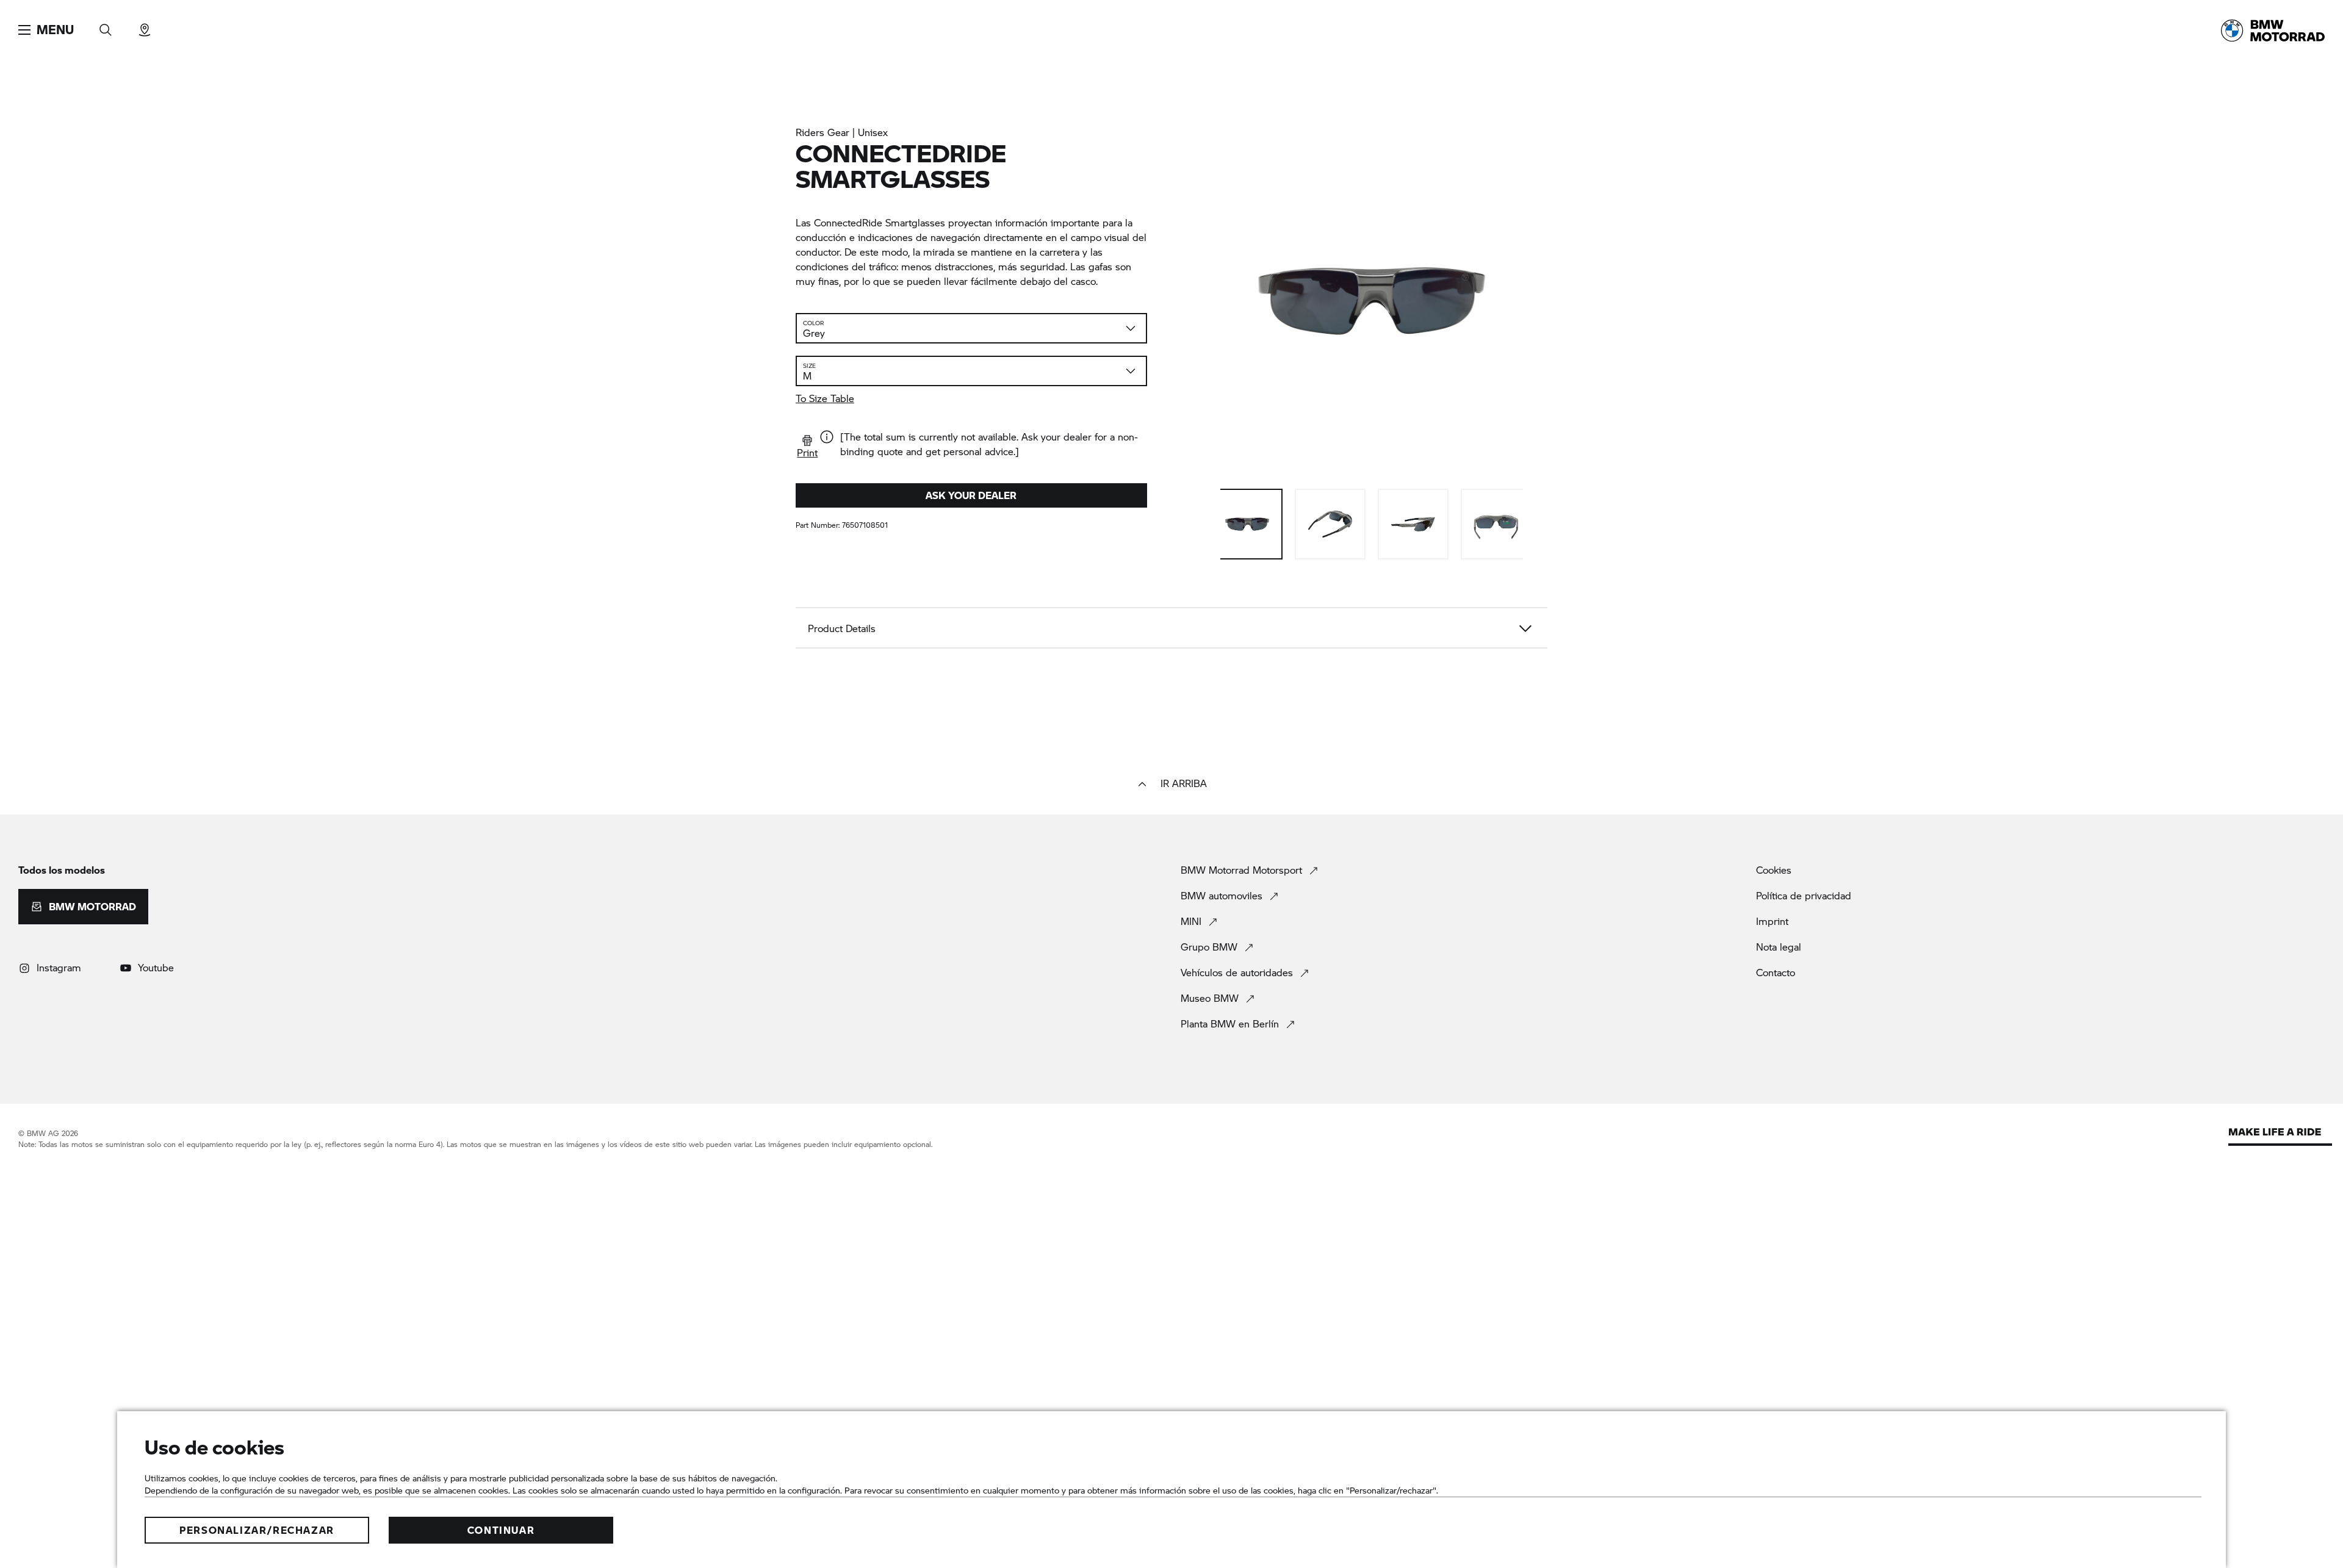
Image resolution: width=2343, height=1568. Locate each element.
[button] (46, 30)
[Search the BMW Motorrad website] (106, 26)
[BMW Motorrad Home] (2273, 31)
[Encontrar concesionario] (145, 26)
